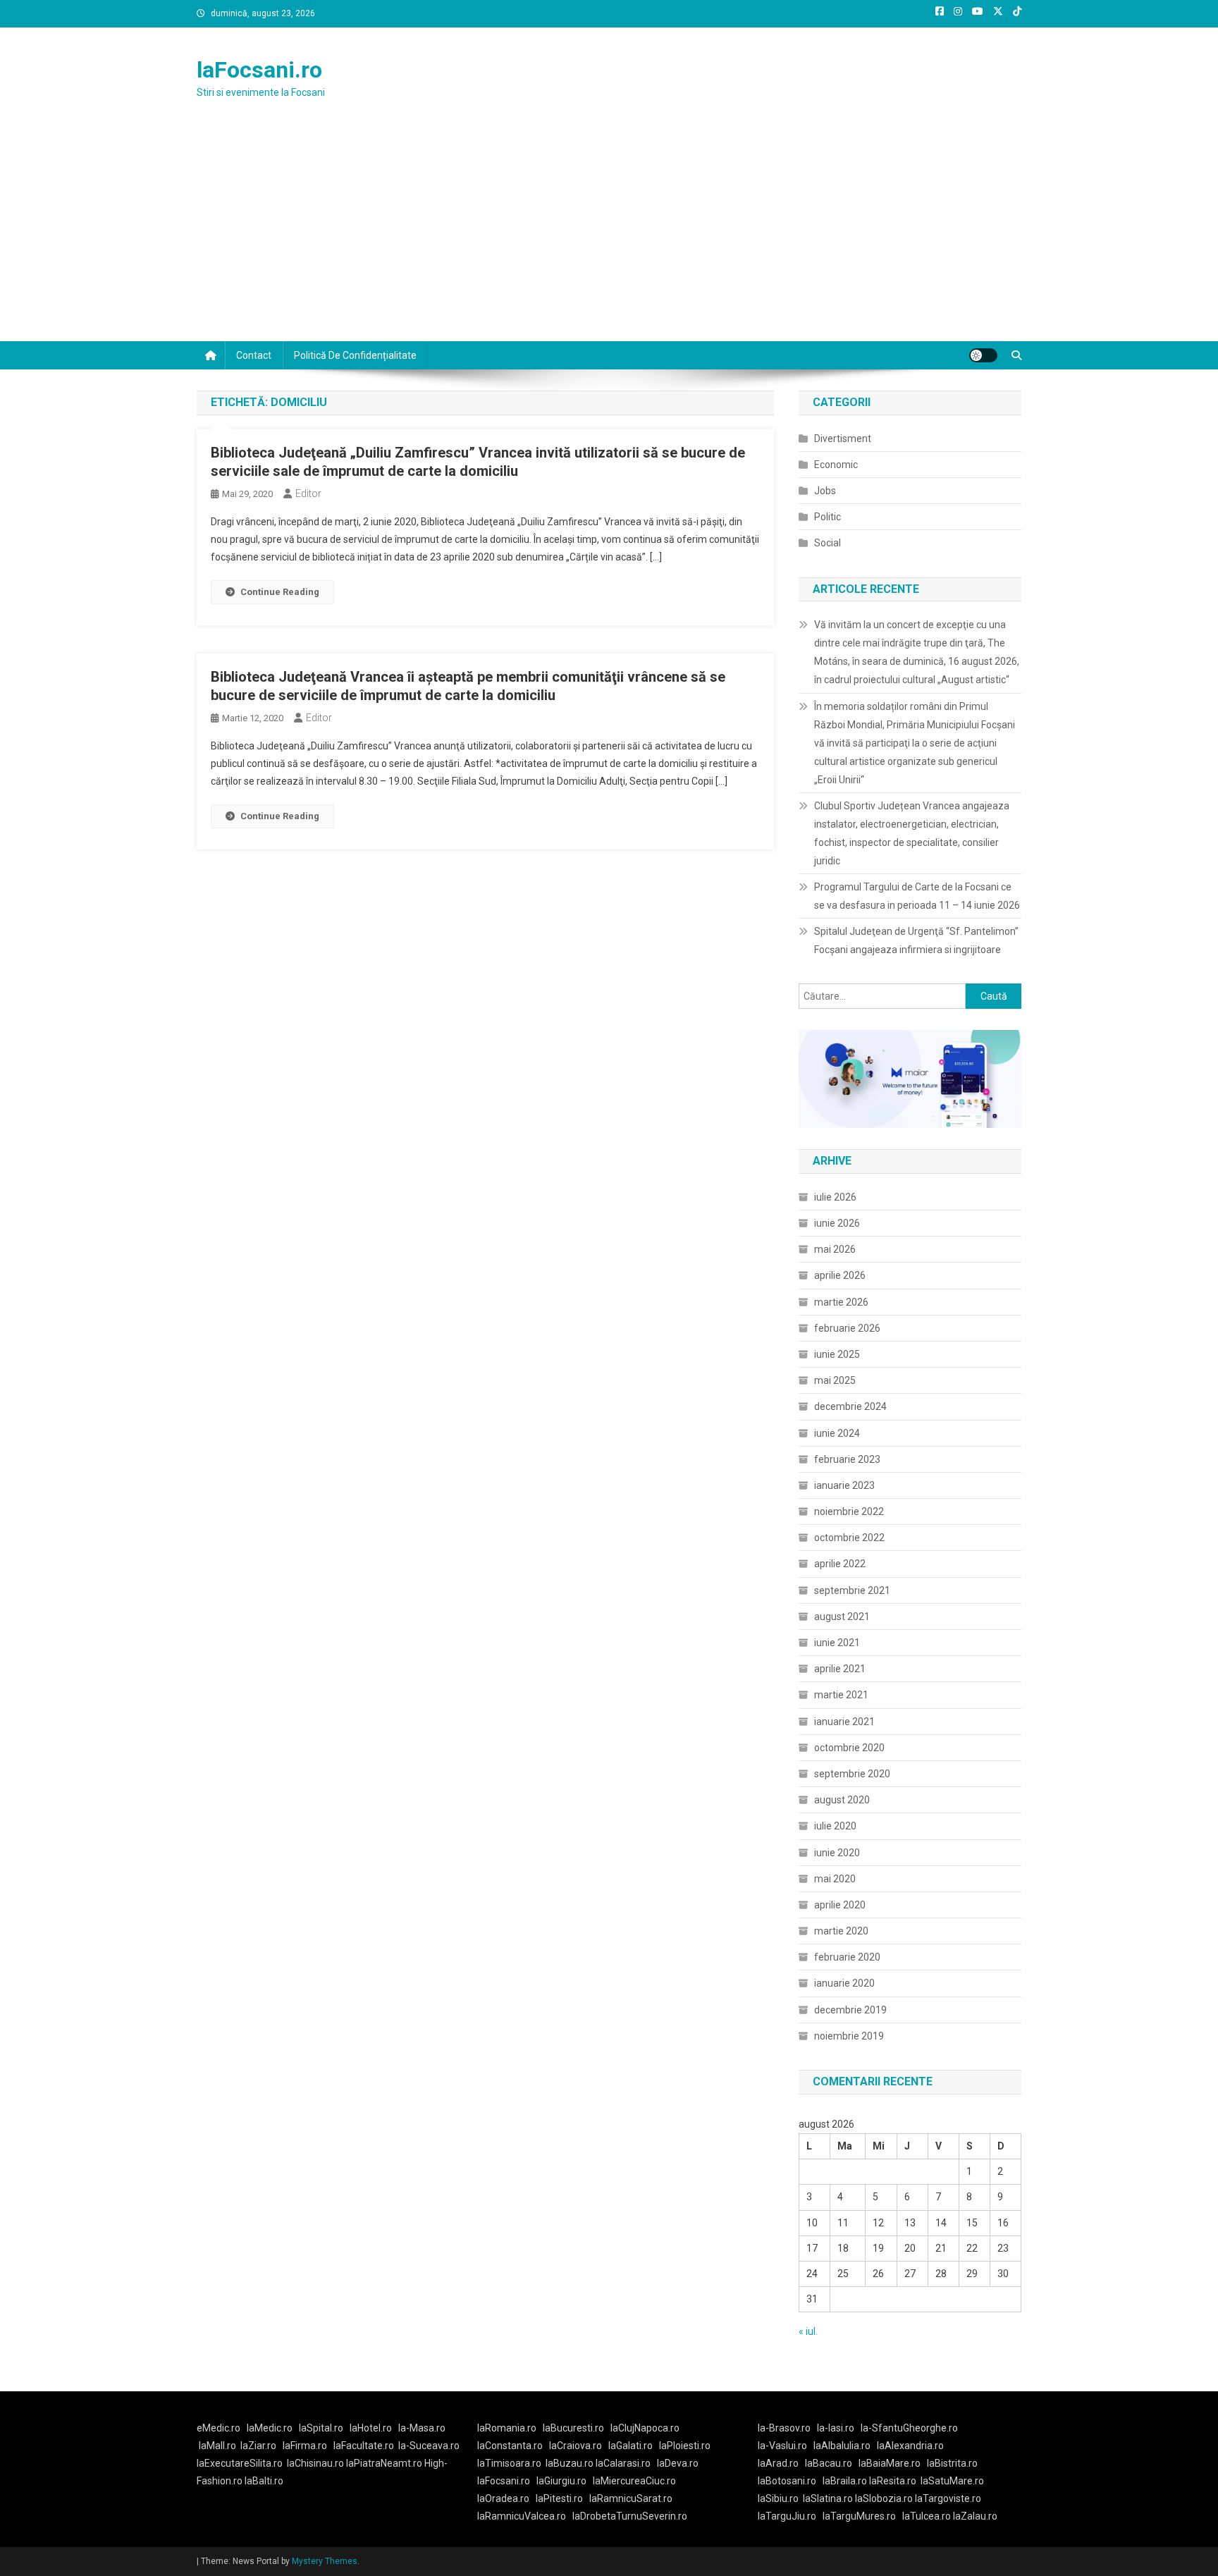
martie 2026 (841, 1302)
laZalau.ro (975, 2516)
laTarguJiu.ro (790, 2516)
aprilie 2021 (840, 1669)
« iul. (808, 2331)
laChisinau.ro (315, 2463)
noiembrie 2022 (849, 1511)
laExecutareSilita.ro (240, 2463)
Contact (254, 355)
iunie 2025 (837, 1354)
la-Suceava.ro (429, 2446)
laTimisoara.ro (509, 2463)
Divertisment (843, 438)
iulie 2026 (835, 1197)
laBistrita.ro (952, 2463)
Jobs (825, 491)
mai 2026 (835, 1249)
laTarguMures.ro (859, 2516)
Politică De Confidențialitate (355, 355)
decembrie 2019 (850, 2010)
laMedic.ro (271, 2428)
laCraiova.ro (576, 2446)
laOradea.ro (503, 2498)
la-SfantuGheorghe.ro (909, 2428)
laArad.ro (778, 2463)
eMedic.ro (219, 2428)
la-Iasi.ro (836, 2428)
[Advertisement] (609, 235)
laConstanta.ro (510, 2446)
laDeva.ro (678, 2463)
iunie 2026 (837, 1223)
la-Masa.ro (422, 2428)
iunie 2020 (837, 1853)
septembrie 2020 (852, 1774)
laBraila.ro (845, 2481)
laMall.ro (217, 2446)
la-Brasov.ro (784, 2428)
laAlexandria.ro (910, 2446)
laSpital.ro (321, 2428)
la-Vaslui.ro (786, 2446)
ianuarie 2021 (844, 1722)
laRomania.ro (507, 2428)
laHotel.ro (371, 2428)
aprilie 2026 (840, 1275)
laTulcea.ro (928, 2516)
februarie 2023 (847, 1459)
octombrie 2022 (849, 1538)
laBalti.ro (264, 2481)
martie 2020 (841, 1931)
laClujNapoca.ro (645, 2428)
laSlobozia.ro (884, 2498)
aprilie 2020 (840, 1905)
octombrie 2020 (849, 1748)
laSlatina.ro (828, 2498)
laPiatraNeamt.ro (384, 2463)
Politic (828, 517)
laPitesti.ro (559, 2498)
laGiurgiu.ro (565, 2481)
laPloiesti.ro (685, 2446)
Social (828, 543)
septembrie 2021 (852, 1590)
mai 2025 (835, 1380)
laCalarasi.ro (623, 2463)
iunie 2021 (837, 1643)
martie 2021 (841, 1695)
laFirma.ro (305, 2446)
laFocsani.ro (259, 70)
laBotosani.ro (787, 2481)
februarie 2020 (847, 1957)
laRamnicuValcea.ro (522, 2516)
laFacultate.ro (364, 2446)
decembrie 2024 (850, 1406)
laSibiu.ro (778, 2498)
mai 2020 (835, 1879)
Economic (836, 465)
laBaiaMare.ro (890, 2463)
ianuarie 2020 (844, 1983)
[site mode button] (983, 355)
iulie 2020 (835, 1826)
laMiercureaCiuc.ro (634, 2481)
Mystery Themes (325, 2561)
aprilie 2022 (840, 1564)
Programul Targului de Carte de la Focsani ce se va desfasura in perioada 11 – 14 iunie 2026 (917, 896)
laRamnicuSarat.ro (631, 2498)
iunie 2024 (837, 1433)
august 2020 (842, 1800)
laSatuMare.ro (952, 2481)
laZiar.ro (258, 2446)
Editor (308, 493)
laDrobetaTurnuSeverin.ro (630, 2516)
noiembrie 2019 (849, 2036)
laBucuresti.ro (573, 2428)
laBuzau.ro (571, 2463)
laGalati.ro (630, 2446)
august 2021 (842, 1617)
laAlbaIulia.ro (842, 2446)
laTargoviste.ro (948, 2498)
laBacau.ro (829, 2463)
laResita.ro (893, 2481)
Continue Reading (280, 592)
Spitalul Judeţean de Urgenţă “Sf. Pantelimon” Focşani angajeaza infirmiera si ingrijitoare (916, 940)
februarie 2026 (847, 1328)
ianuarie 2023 (844, 1485)
